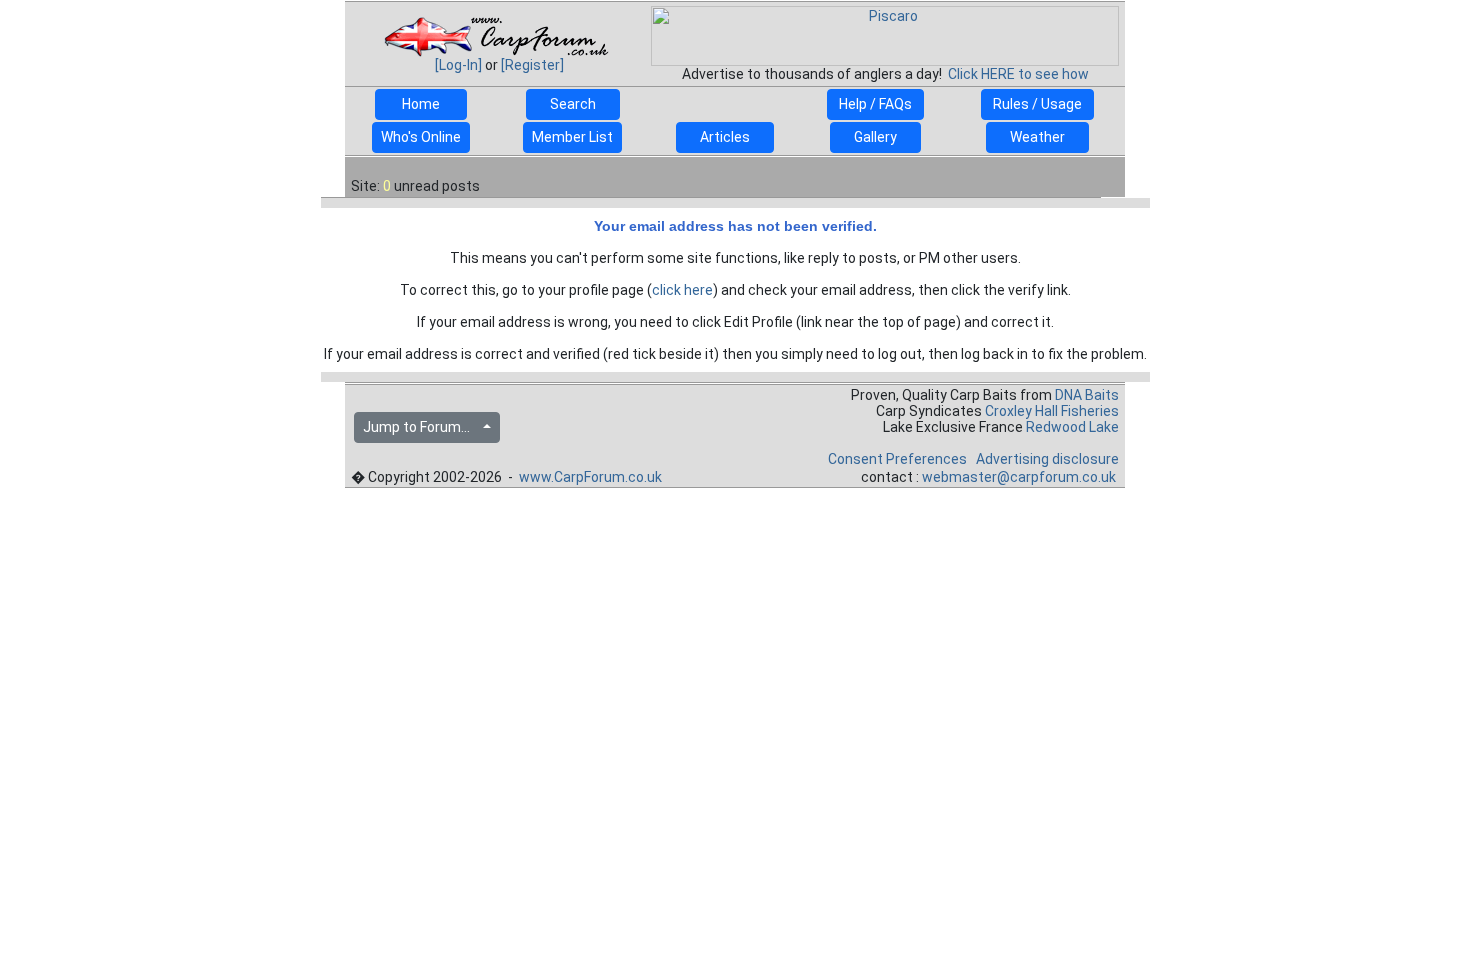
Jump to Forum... (421, 427)
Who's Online (421, 137)
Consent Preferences (897, 459)
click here (682, 290)
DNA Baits (1087, 395)
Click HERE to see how (1018, 74)
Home (421, 104)
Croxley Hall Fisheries (1052, 411)
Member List (572, 137)
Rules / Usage (1037, 104)
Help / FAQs (875, 104)
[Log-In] (458, 65)
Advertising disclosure (1047, 459)
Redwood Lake (1072, 427)
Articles (725, 137)
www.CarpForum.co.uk (590, 477)
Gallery (875, 137)
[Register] (532, 65)
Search (573, 104)
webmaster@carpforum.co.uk (1019, 477)
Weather (1037, 137)
